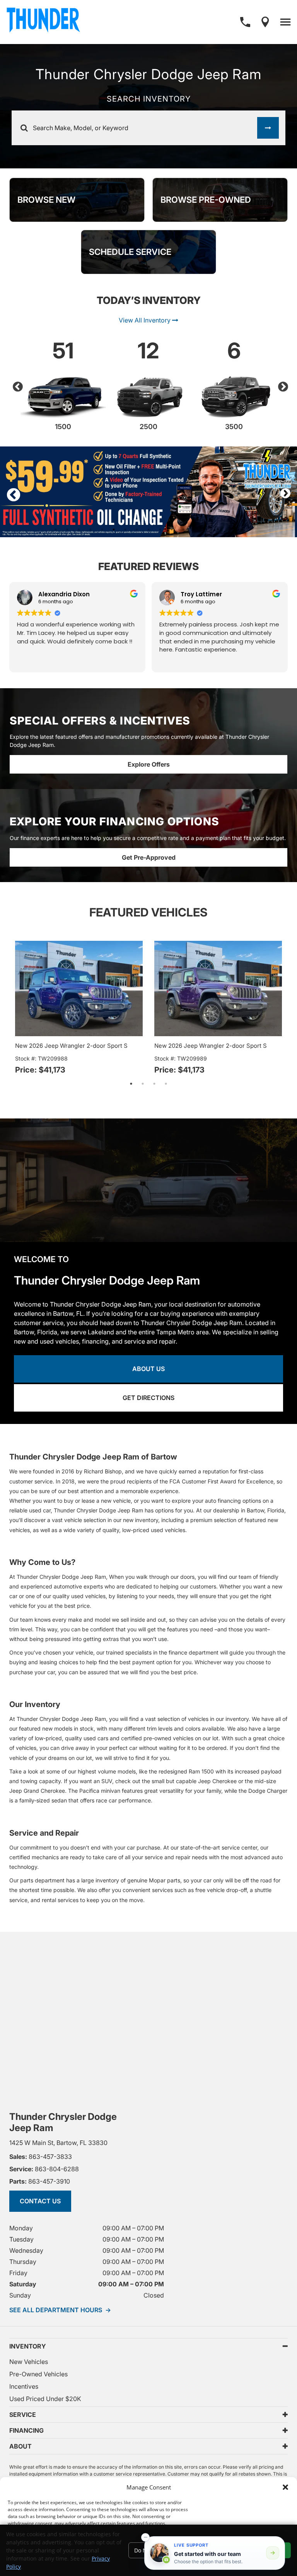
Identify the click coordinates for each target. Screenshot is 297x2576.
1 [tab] (56, 529)
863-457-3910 (40, 2181)
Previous (16, 385)
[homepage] (43, 22)
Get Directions (148, 1398)
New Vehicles (29, 2362)
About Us (148, 1369)
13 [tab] (195, 529)
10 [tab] (160, 529)
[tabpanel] (148, 492)
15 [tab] (218, 529)
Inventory (28, 2346)
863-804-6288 (44, 2169)
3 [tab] (79, 529)
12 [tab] (183, 529)
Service (23, 2415)
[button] (285, 2487)
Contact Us (40, 2201)
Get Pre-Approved (149, 857)
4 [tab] (90, 529)
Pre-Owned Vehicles (38, 2374)
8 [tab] (137, 529)
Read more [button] (276, 661)
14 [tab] (207, 529)
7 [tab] (125, 529)
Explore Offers (149, 764)
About (20, 2446)
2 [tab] (67, 529)
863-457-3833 (41, 2157)
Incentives (24, 2386)
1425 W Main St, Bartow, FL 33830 (58, 2143)
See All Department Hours (60, 2310)
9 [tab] (148, 529)
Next (281, 385)
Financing (26, 2430)
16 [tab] (230, 529)
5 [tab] (102, 529)
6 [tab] (114, 529)
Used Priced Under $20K (45, 2399)
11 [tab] (172, 529)
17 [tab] (241, 529)
